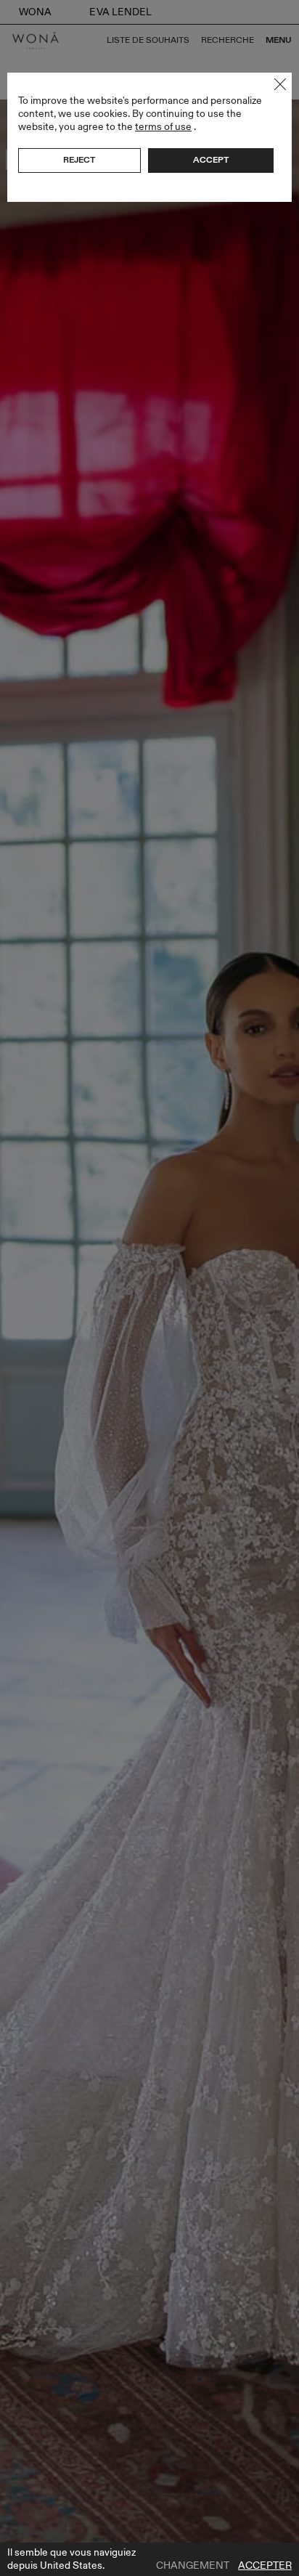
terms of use (163, 127)
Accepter (265, 2566)
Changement (193, 2566)
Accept (211, 160)
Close (280, 84)
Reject (79, 160)
